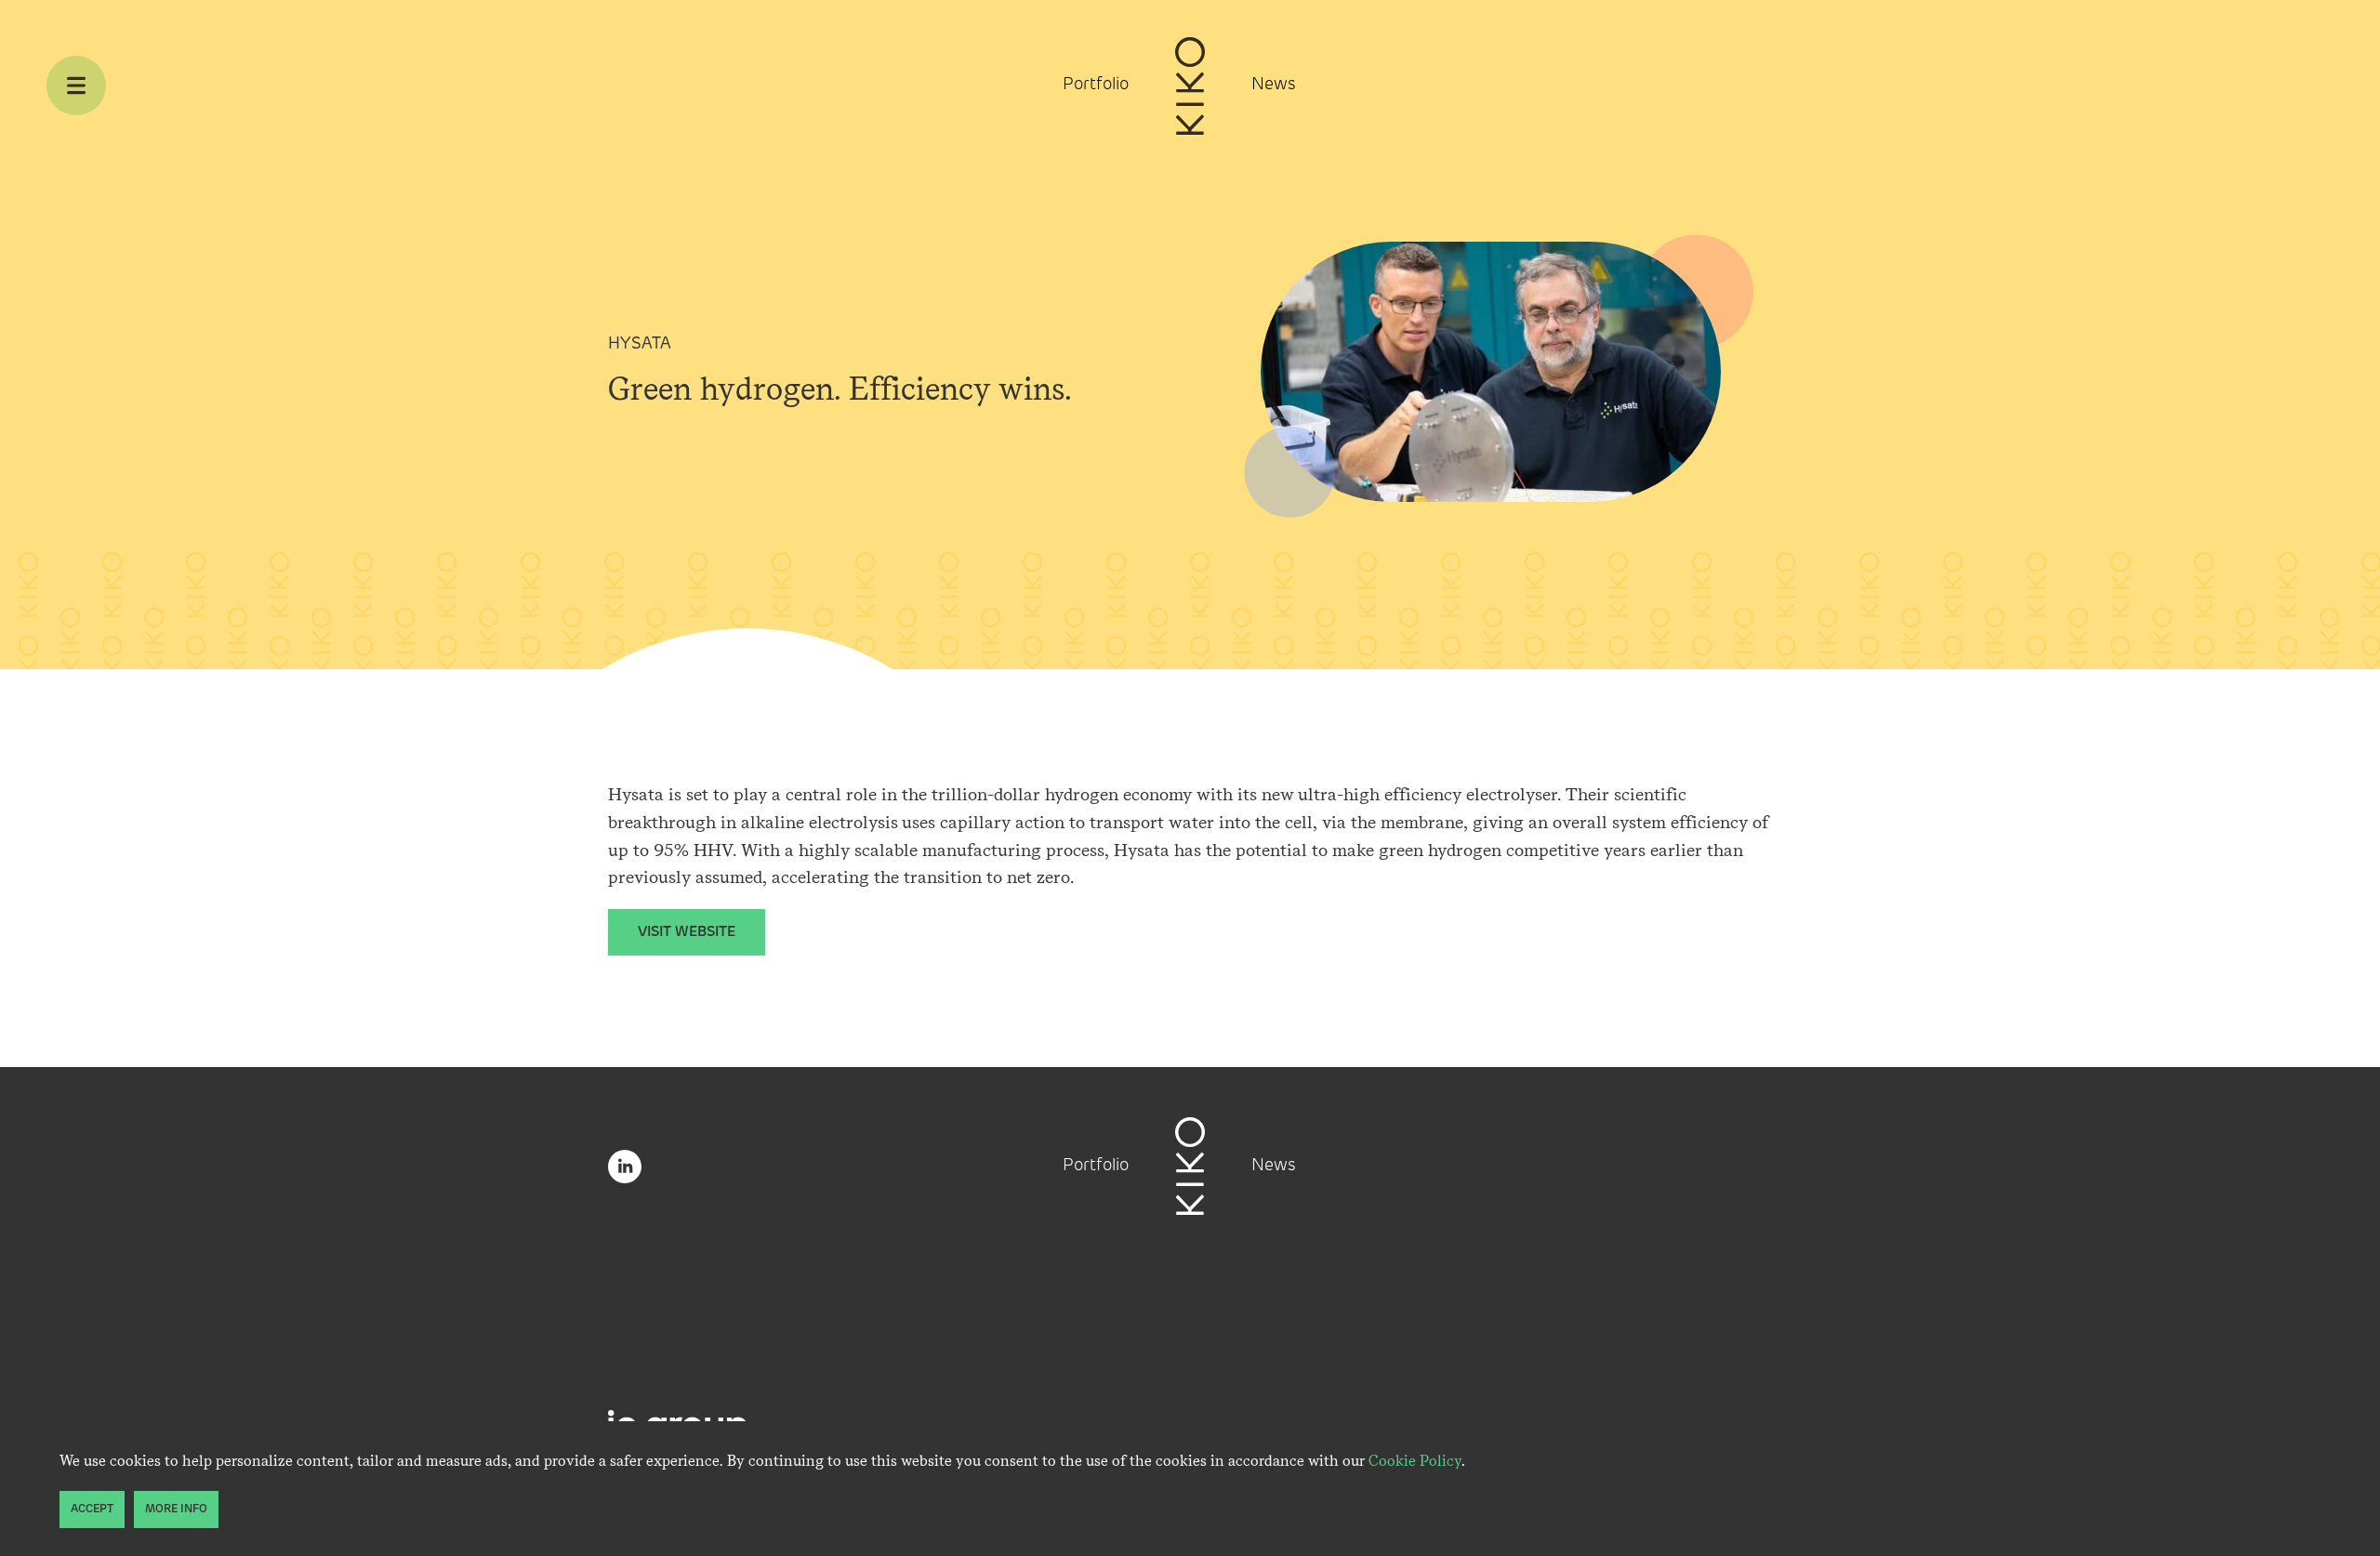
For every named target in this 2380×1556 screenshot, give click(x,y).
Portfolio (1096, 86)
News (1274, 86)
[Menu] (76, 86)
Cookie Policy (1415, 1461)
